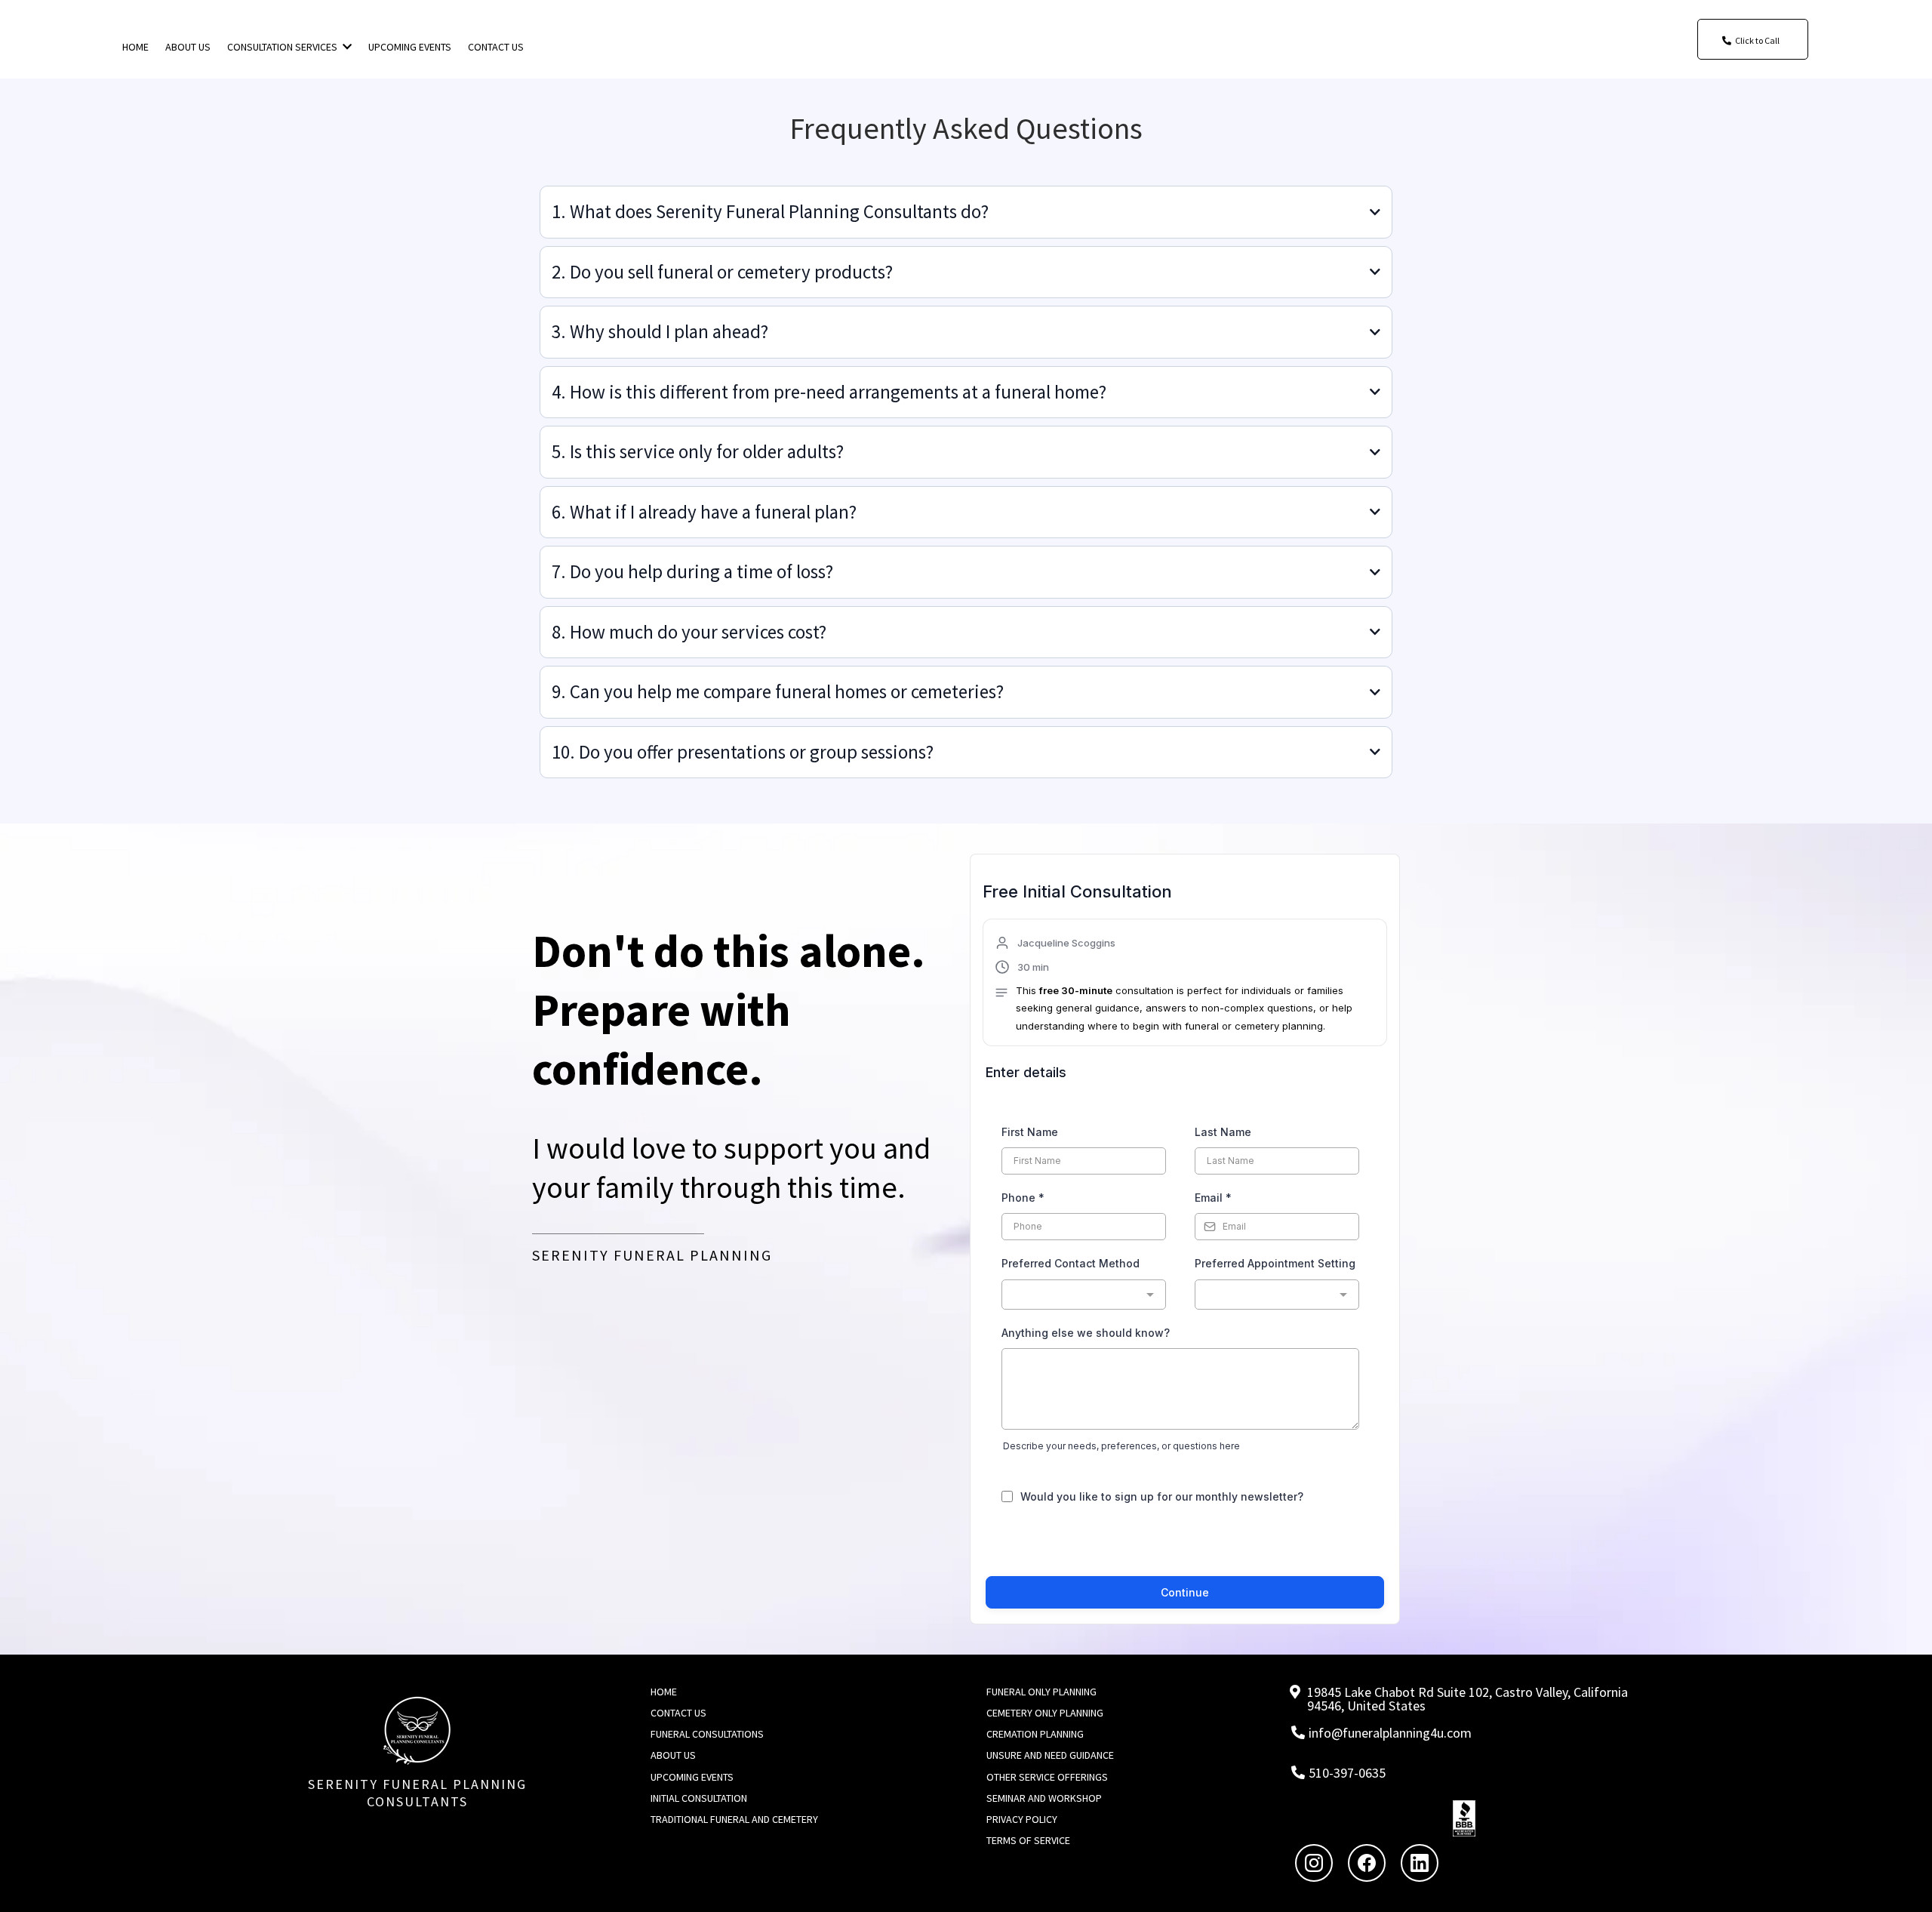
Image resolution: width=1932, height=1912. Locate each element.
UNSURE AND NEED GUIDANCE (1050, 1755)
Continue (1185, 1592)
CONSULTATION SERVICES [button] (283, 47)
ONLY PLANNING (1061, 1692)
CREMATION (1013, 1734)
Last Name (1223, 1132)
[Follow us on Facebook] (1367, 1863)
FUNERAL (1006, 1692)
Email (1213, 1198)
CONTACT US (678, 1713)
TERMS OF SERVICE (1028, 1840)
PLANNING (1062, 1734)
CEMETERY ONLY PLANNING (1045, 1713)
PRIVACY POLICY (1022, 1819)
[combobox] (1084, 1295)
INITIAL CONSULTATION (699, 1798)
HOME (664, 1692)
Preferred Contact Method (1071, 1263)
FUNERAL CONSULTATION (704, 1734)
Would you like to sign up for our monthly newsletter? (1162, 1496)
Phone (1023, 1198)
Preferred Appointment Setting (1275, 1263)
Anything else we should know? (1086, 1333)
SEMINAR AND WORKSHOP (1044, 1798)
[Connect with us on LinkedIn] (1420, 1863)
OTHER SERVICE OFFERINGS (1047, 1777)
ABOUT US (673, 1755)
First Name (1030, 1132)
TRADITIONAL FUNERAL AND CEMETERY (734, 1819)
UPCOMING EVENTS (692, 1777)
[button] (1185, 984)
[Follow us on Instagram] (1314, 1863)
